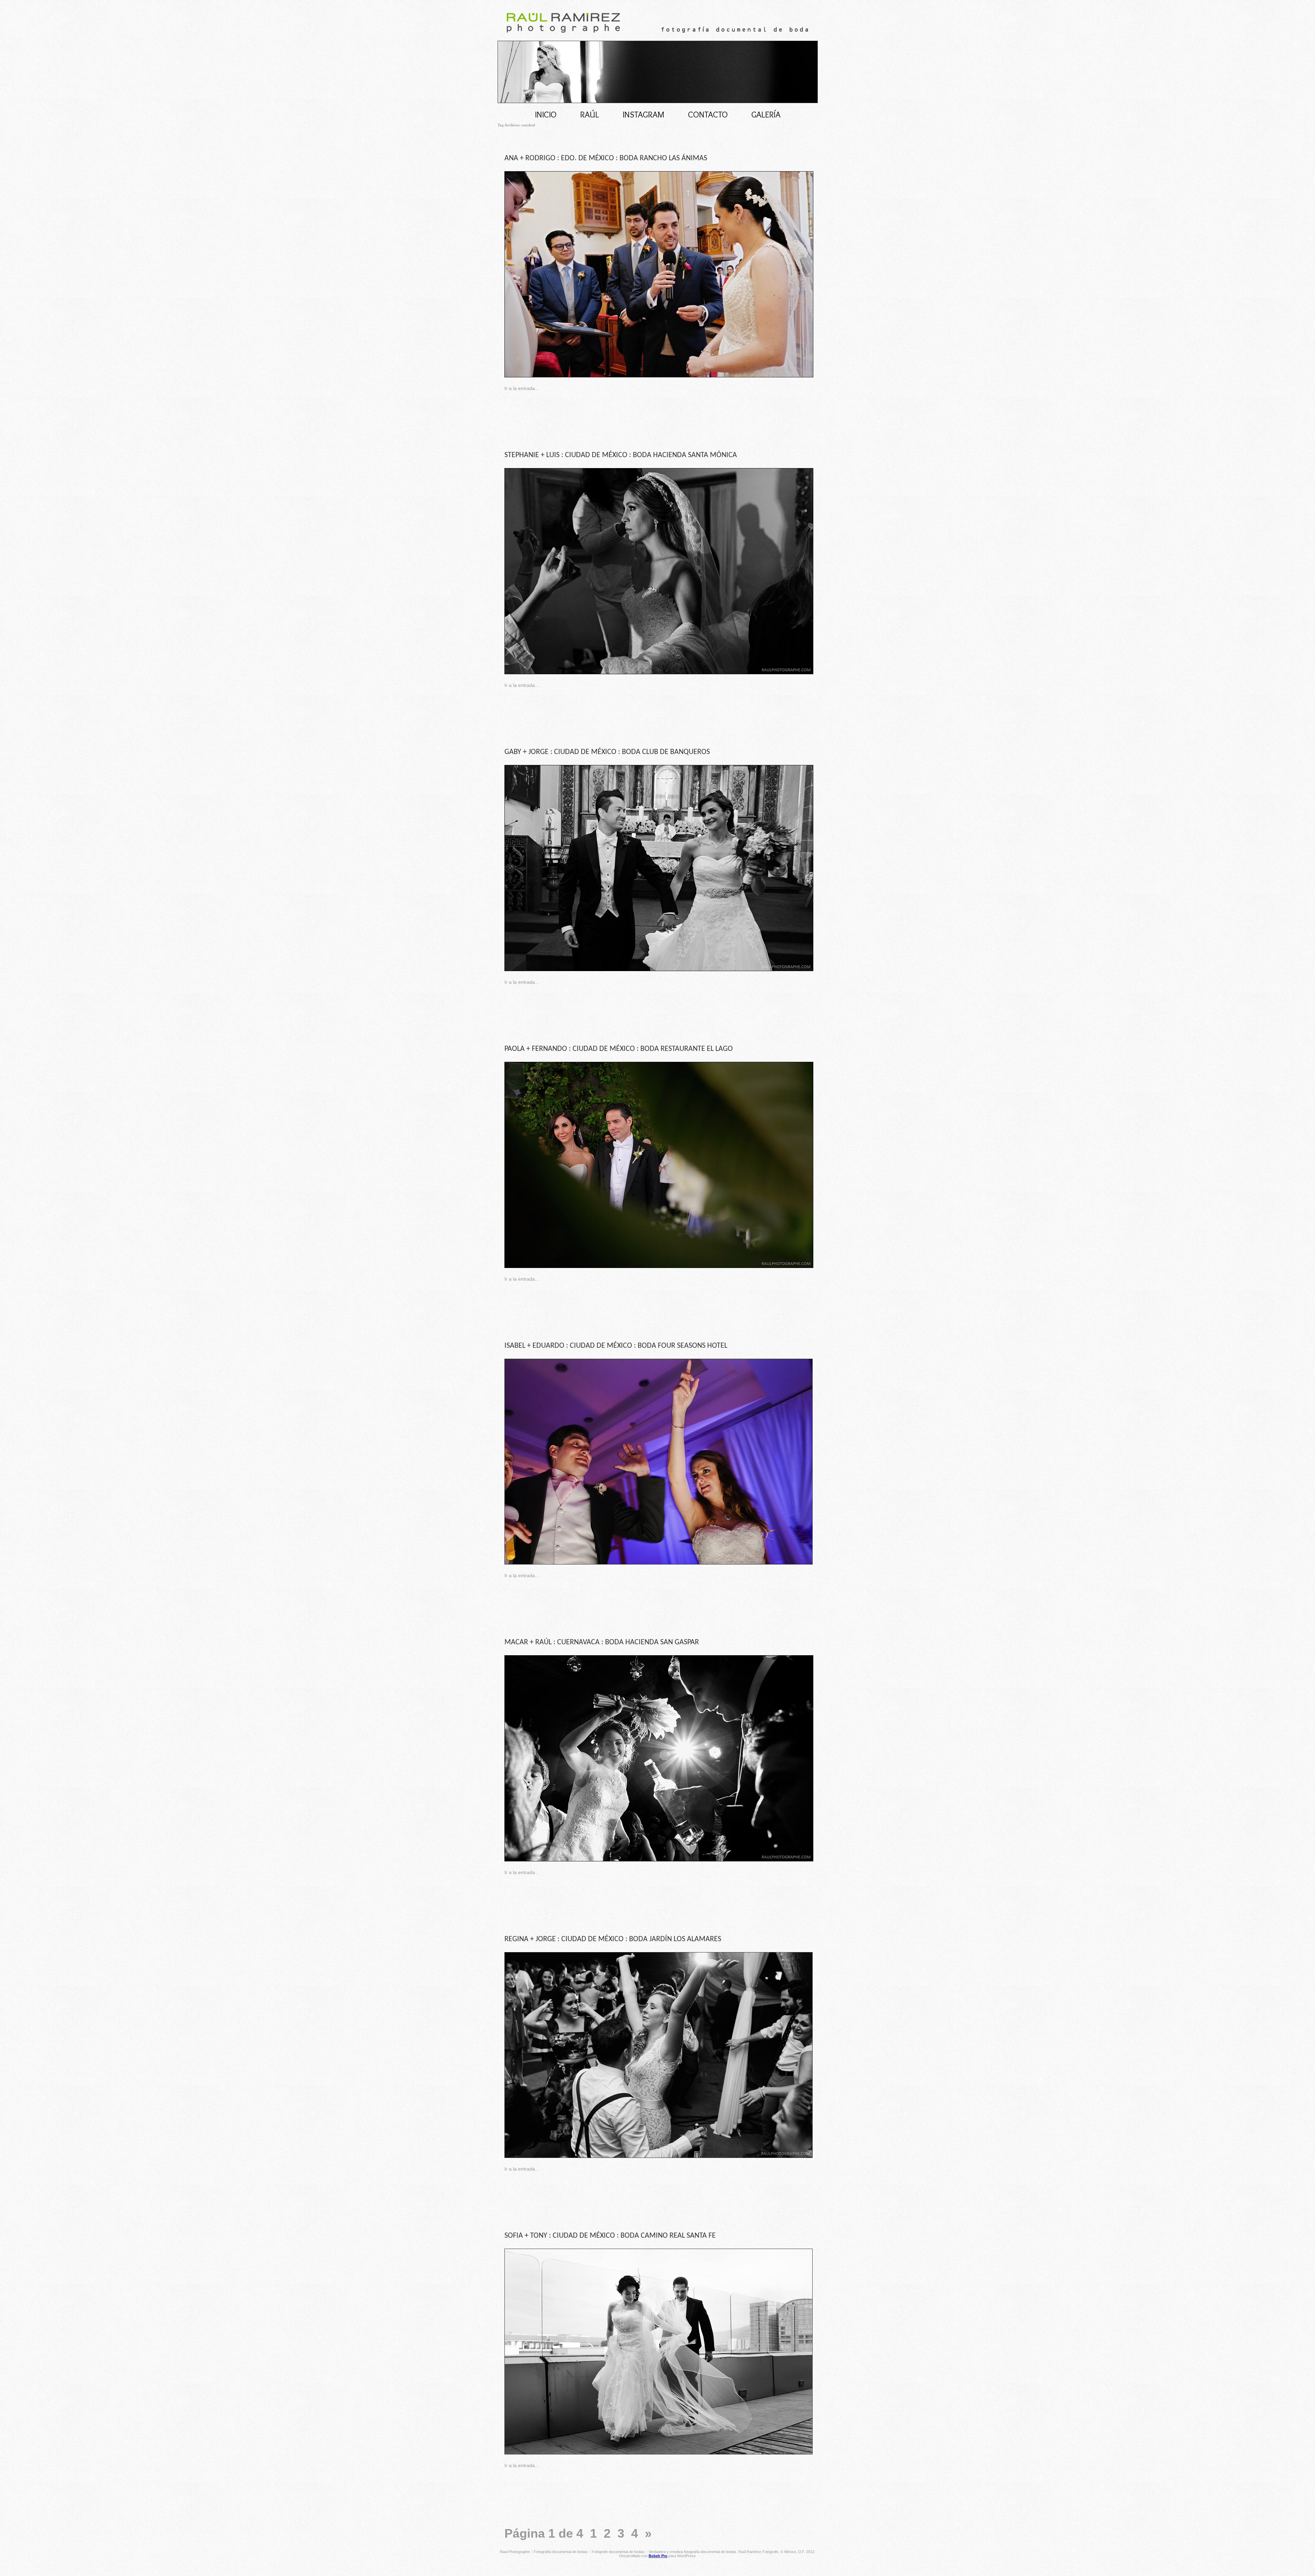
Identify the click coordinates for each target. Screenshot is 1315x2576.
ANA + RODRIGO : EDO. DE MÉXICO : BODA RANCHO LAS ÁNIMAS (606, 158)
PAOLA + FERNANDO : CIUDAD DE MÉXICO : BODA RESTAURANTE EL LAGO (619, 1049)
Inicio (546, 114)
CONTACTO (708, 114)
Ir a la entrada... (522, 388)
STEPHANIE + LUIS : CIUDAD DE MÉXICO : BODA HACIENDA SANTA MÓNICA (621, 455)
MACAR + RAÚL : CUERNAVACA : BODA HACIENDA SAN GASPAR (602, 1642)
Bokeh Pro (658, 2556)
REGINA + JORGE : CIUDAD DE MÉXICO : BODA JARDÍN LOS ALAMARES (613, 1939)
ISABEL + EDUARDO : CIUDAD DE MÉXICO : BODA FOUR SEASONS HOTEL (616, 1346)
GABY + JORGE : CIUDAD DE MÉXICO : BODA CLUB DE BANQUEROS (607, 752)
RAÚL (590, 114)
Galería (766, 114)
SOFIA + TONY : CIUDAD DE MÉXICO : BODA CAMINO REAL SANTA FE (610, 2236)
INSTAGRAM (643, 114)
